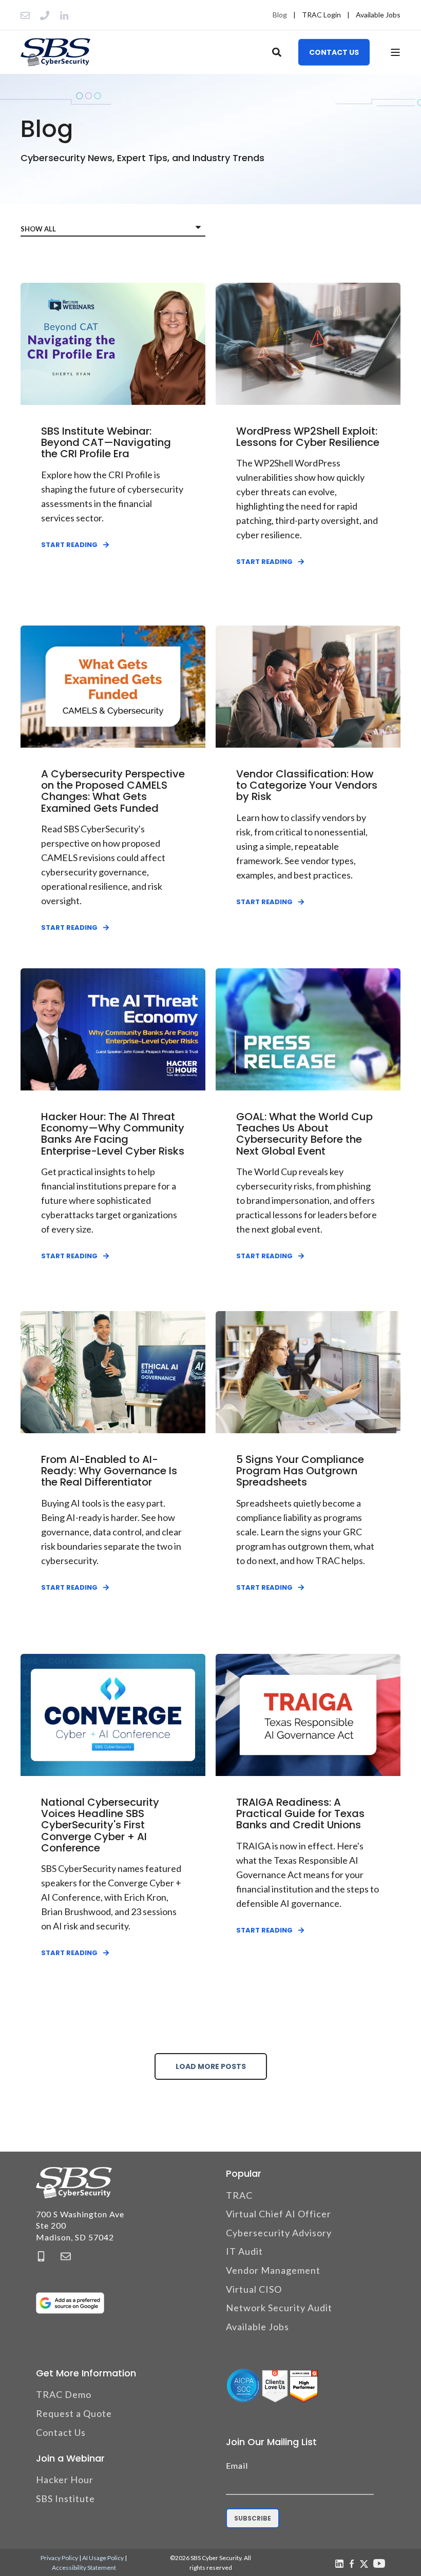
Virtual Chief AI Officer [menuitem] (279, 2214)
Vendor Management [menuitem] (273, 2270)
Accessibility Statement (84, 2568)
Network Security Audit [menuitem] (279, 2308)
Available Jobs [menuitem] (378, 15)
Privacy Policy (59, 2558)
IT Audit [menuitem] (244, 2251)
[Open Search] (278, 51)
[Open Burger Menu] (395, 52)
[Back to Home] (55, 52)
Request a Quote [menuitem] (74, 2413)
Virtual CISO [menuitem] (254, 2289)
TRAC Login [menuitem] (321, 15)
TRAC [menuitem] (239, 2195)
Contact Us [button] (334, 52)
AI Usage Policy (103, 2558)
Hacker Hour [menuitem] (65, 2480)
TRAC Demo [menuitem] (64, 2394)
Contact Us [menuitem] (61, 2432)
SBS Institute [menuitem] (65, 2499)
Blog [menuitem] (280, 15)
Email (237, 2465)
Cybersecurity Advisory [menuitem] (279, 2233)
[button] (21, 2555)
